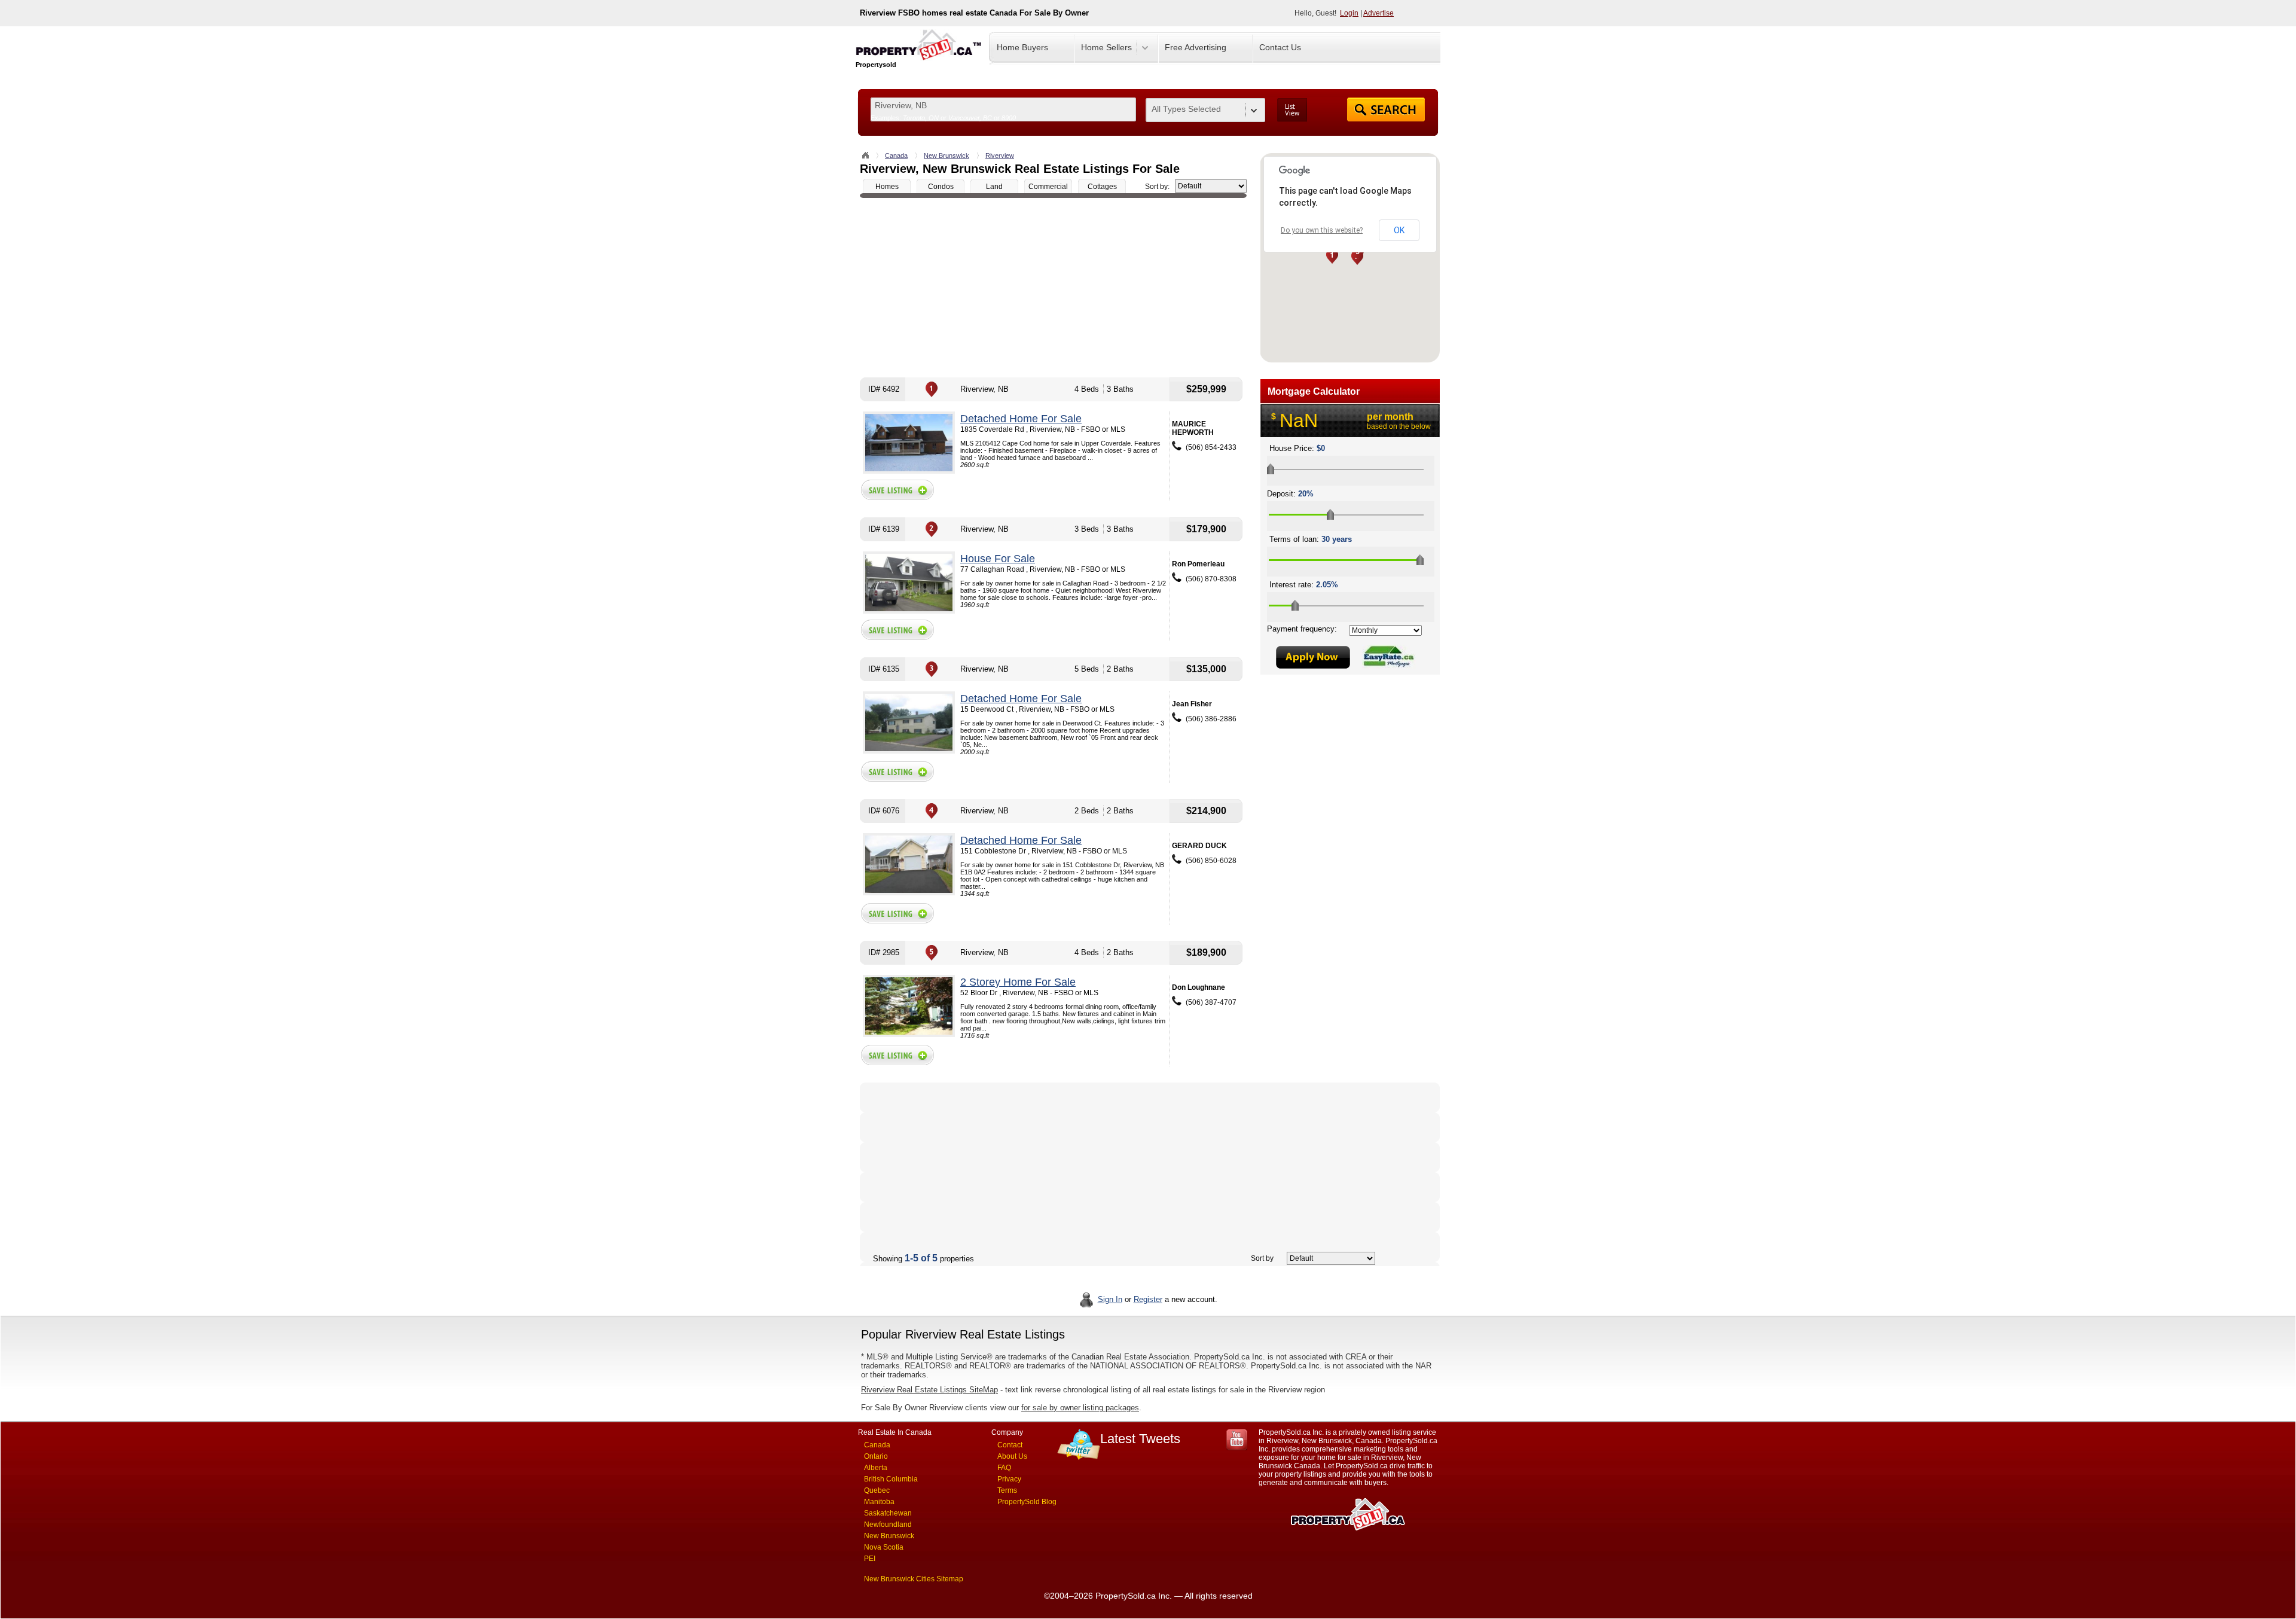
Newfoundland (888, 1525)
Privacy (1009, 1479)
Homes (887, 187)
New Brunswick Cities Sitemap (914, 1579)
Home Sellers (1106, 47)
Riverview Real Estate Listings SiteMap (929, 1390)
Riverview (1000, 156)
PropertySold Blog (1027, 1502)
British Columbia (891, 1479)
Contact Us (1280, 47)
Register (1148, 1299)
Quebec (877, 1490)
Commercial (1048, 187)
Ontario (876, 1456)
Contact (1010, 1445)
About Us (1012, 1456)
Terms (1007, 1490)
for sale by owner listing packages (1080, 1408)
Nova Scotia (884, 1547)
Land (994, 187)
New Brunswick (947, 156)
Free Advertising (1196, 47)
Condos (941, 187)
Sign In (1110, 1299)
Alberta (876, 1468)
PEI (870, 1559)
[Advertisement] (1053, 288)
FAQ (1004, 1468)
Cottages (1102, 187)
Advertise (1378, 13)
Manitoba (879, 1502)
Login (1349, 13)
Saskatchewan (888, 1513)
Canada (896, 156)
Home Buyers (1022, 47)
